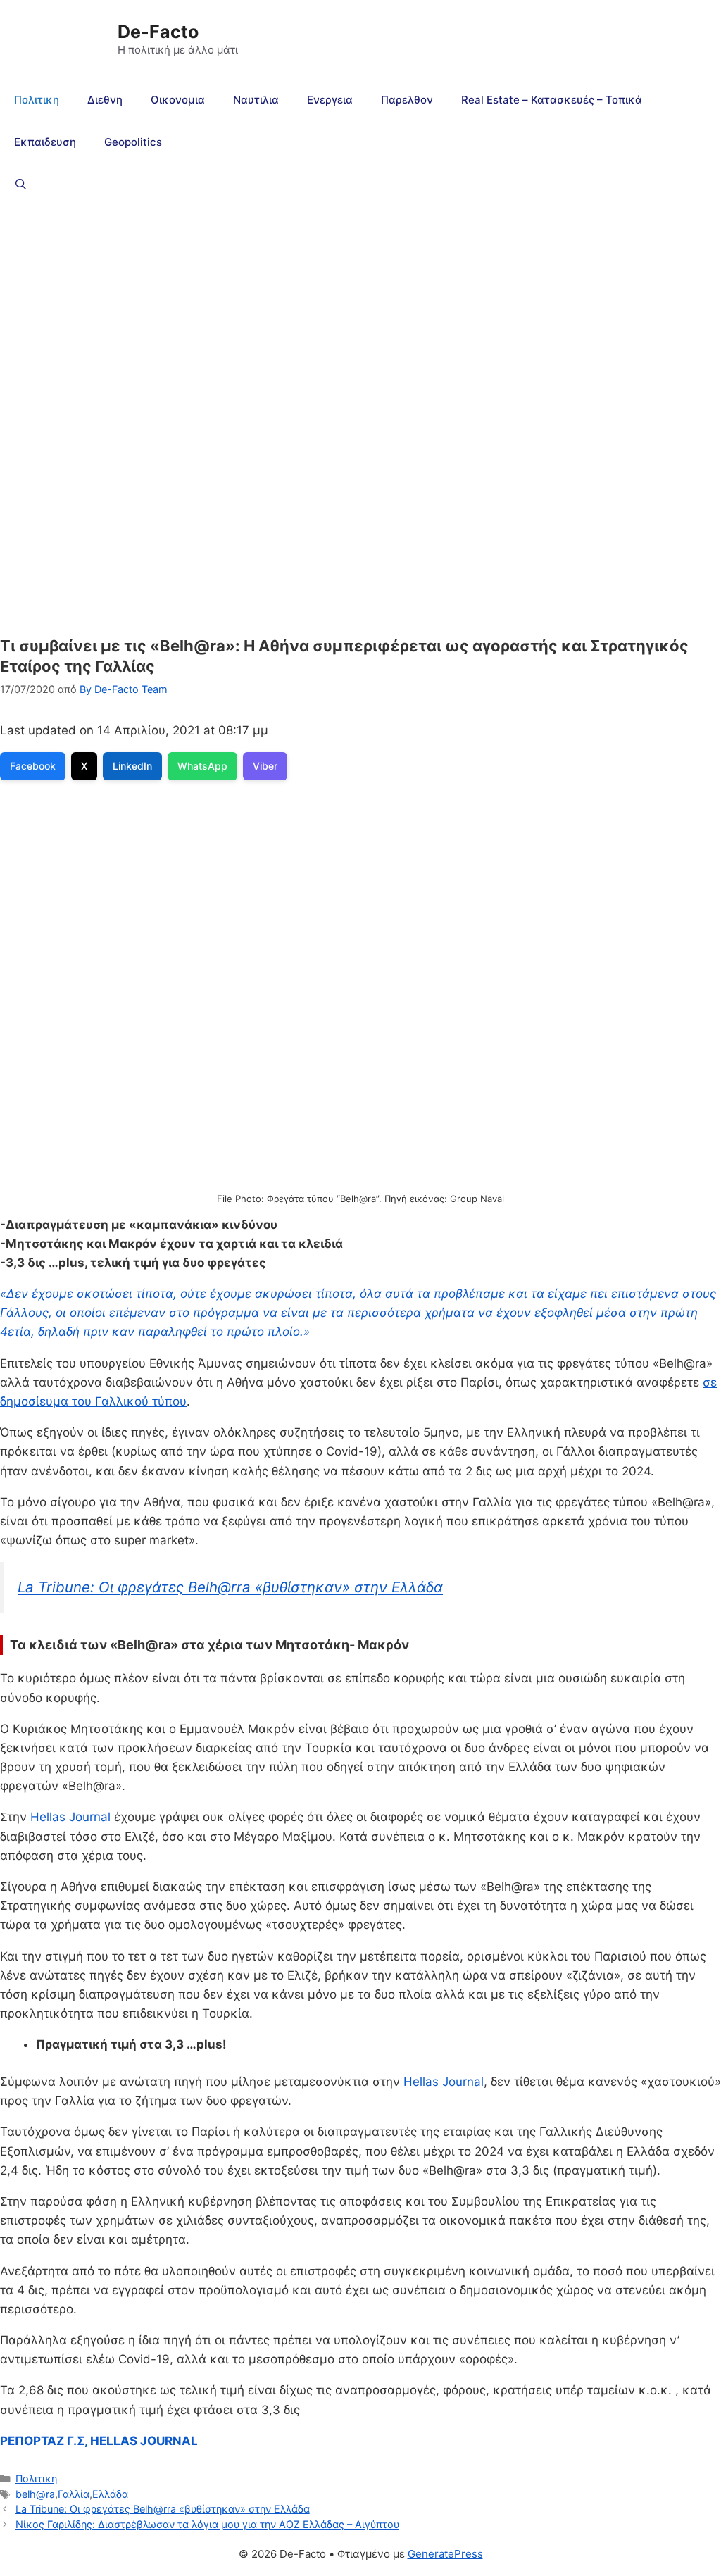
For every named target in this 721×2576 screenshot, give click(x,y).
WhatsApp (202, 766)
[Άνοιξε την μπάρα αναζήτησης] (21, 185)
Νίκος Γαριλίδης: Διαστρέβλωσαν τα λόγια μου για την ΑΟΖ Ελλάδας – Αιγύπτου (207, 2524)
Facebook (33, 766)
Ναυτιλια (256, 100)
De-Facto (158, 32)
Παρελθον (407, 100)
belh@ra (35, 2494)
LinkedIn (132, 766)
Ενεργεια (330, 100)
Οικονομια (178, 100)
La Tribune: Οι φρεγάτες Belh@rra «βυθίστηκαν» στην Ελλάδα (230, 1587)
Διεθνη (105, 100)
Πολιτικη (37, 100)
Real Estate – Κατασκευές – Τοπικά (552, 100)
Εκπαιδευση (45, 142)
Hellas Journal (70, 1817)
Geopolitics (133, 142)
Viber (265, 766)
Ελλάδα (110, 2494)
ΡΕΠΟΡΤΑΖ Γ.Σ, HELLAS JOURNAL (99, 2441)
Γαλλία (74, 2494)
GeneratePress (445, 2554)
